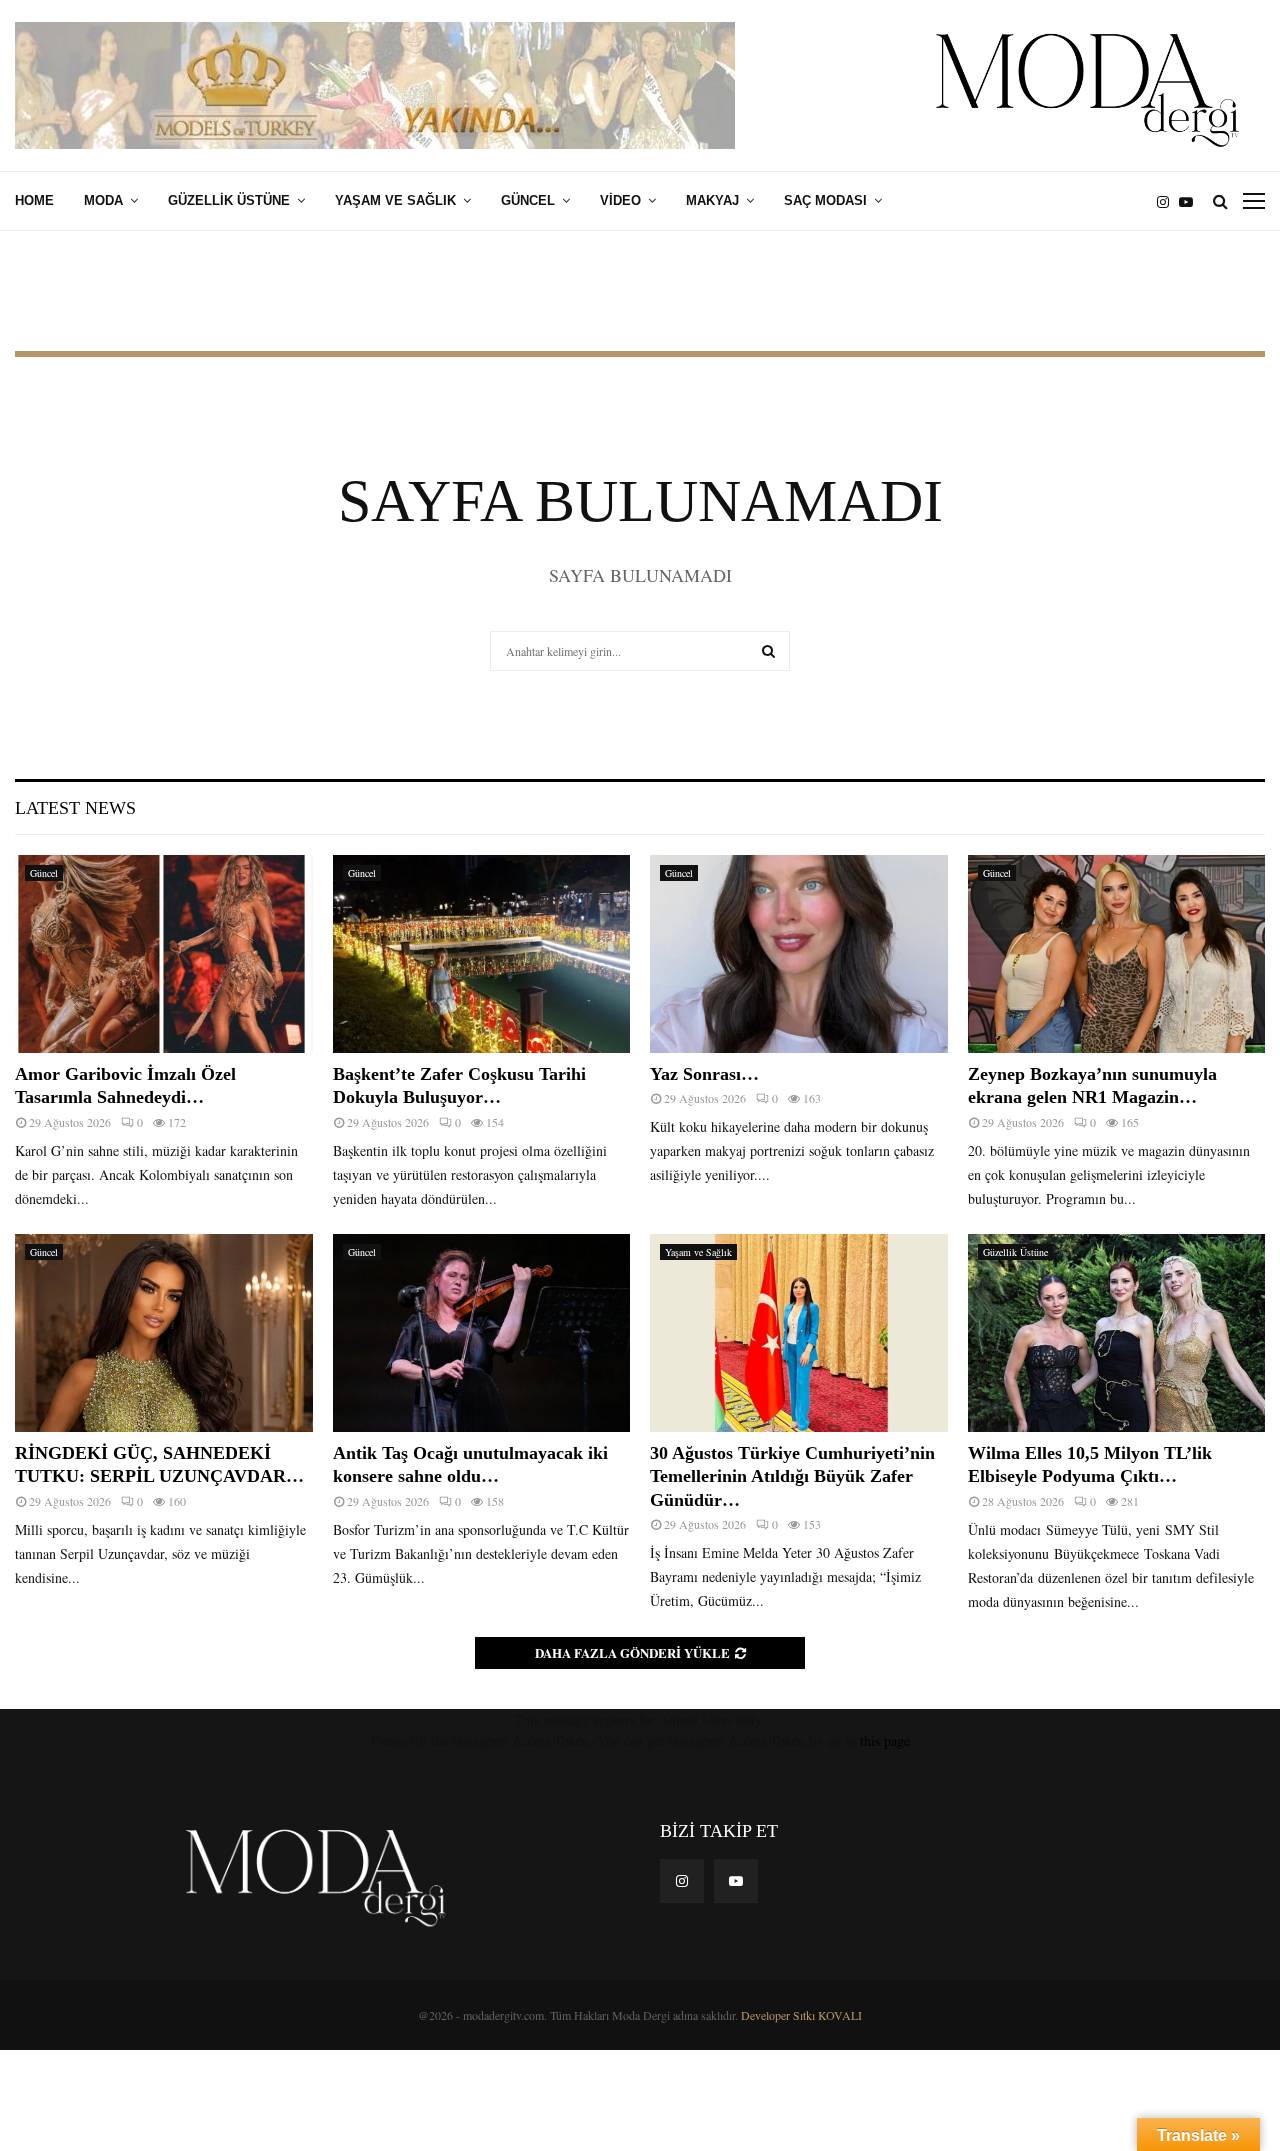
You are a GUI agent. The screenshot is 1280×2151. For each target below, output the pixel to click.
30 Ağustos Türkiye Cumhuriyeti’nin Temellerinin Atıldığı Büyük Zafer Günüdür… (792, 1476)
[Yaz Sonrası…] (799, 954)
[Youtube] (1191, 201)
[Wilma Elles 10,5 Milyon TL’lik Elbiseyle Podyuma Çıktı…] (1117, 1333)
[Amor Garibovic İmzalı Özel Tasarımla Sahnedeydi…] (164, 954)
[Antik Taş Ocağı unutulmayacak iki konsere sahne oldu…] (482, 1333)
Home (34, 200)
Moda (103, 200)
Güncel (528, 200)
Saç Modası (825, 200)
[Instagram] (1168, 201)
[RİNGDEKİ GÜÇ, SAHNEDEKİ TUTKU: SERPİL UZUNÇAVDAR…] (164, 1333)
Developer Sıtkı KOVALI (801, 2015)
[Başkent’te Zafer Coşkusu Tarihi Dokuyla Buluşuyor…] (482, 954)
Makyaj (712, 200)
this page (885, 1740)
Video (620, 200)
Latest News (75, 808)
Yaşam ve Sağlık (395, 200)
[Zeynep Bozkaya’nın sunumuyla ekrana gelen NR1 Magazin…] (1117, 954)
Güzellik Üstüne (229, 200)
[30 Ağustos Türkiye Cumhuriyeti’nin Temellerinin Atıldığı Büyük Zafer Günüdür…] (799, 1333)
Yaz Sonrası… (704, 1074)
